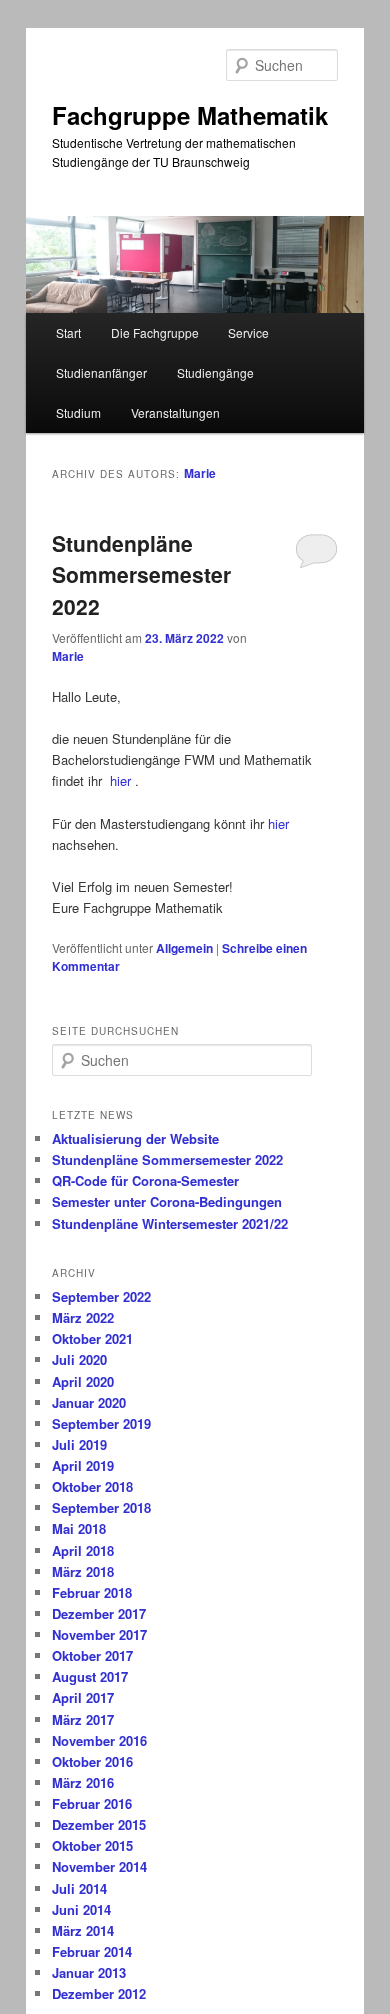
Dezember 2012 (99, 1993)
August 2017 (90, 1676)
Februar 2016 (92, 1803)
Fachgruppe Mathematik (190, 115)
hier (120, 780)
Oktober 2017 (92, 1655)
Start (68, 332)
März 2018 (83, 1571)
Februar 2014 (92, 1951)
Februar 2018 (92, 1592)
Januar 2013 (89, 1972)
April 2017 (83, 1697)
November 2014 (99, 1866)
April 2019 (83, 1465)
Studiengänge (215, 372)
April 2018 (83, 1550)
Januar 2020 (89, 1402)
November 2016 (99, 1740)
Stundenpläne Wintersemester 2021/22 (170, 1223)
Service (248, 332)
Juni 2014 (81, 1909)
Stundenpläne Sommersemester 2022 (141, 574)
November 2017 (99, 1634)
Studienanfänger (101, 372)
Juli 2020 (79, 1359)
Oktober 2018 (92, 1486)
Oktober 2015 (92, 1845)
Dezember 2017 (99, 1613)
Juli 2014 (79, 1888)
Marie (200, 473)
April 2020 (83, 1381)
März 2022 (83, 1317)
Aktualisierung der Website (135, 1138)
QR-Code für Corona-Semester (145, 1180)
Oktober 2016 (92, 1761)
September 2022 (101, 1296)
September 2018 (101, 1507)
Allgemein (184, 948)
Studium (78, 412)
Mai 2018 (79, 1528)
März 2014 (83, 1930)
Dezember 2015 (99, 1824)
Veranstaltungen (175, 412)
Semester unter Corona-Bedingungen (167, 1201)
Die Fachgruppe (155, 332)
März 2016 (83, 1782)
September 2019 (101, 1423)
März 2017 (83, 1719)
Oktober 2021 (92, 1338)
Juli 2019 (79, 1444)
